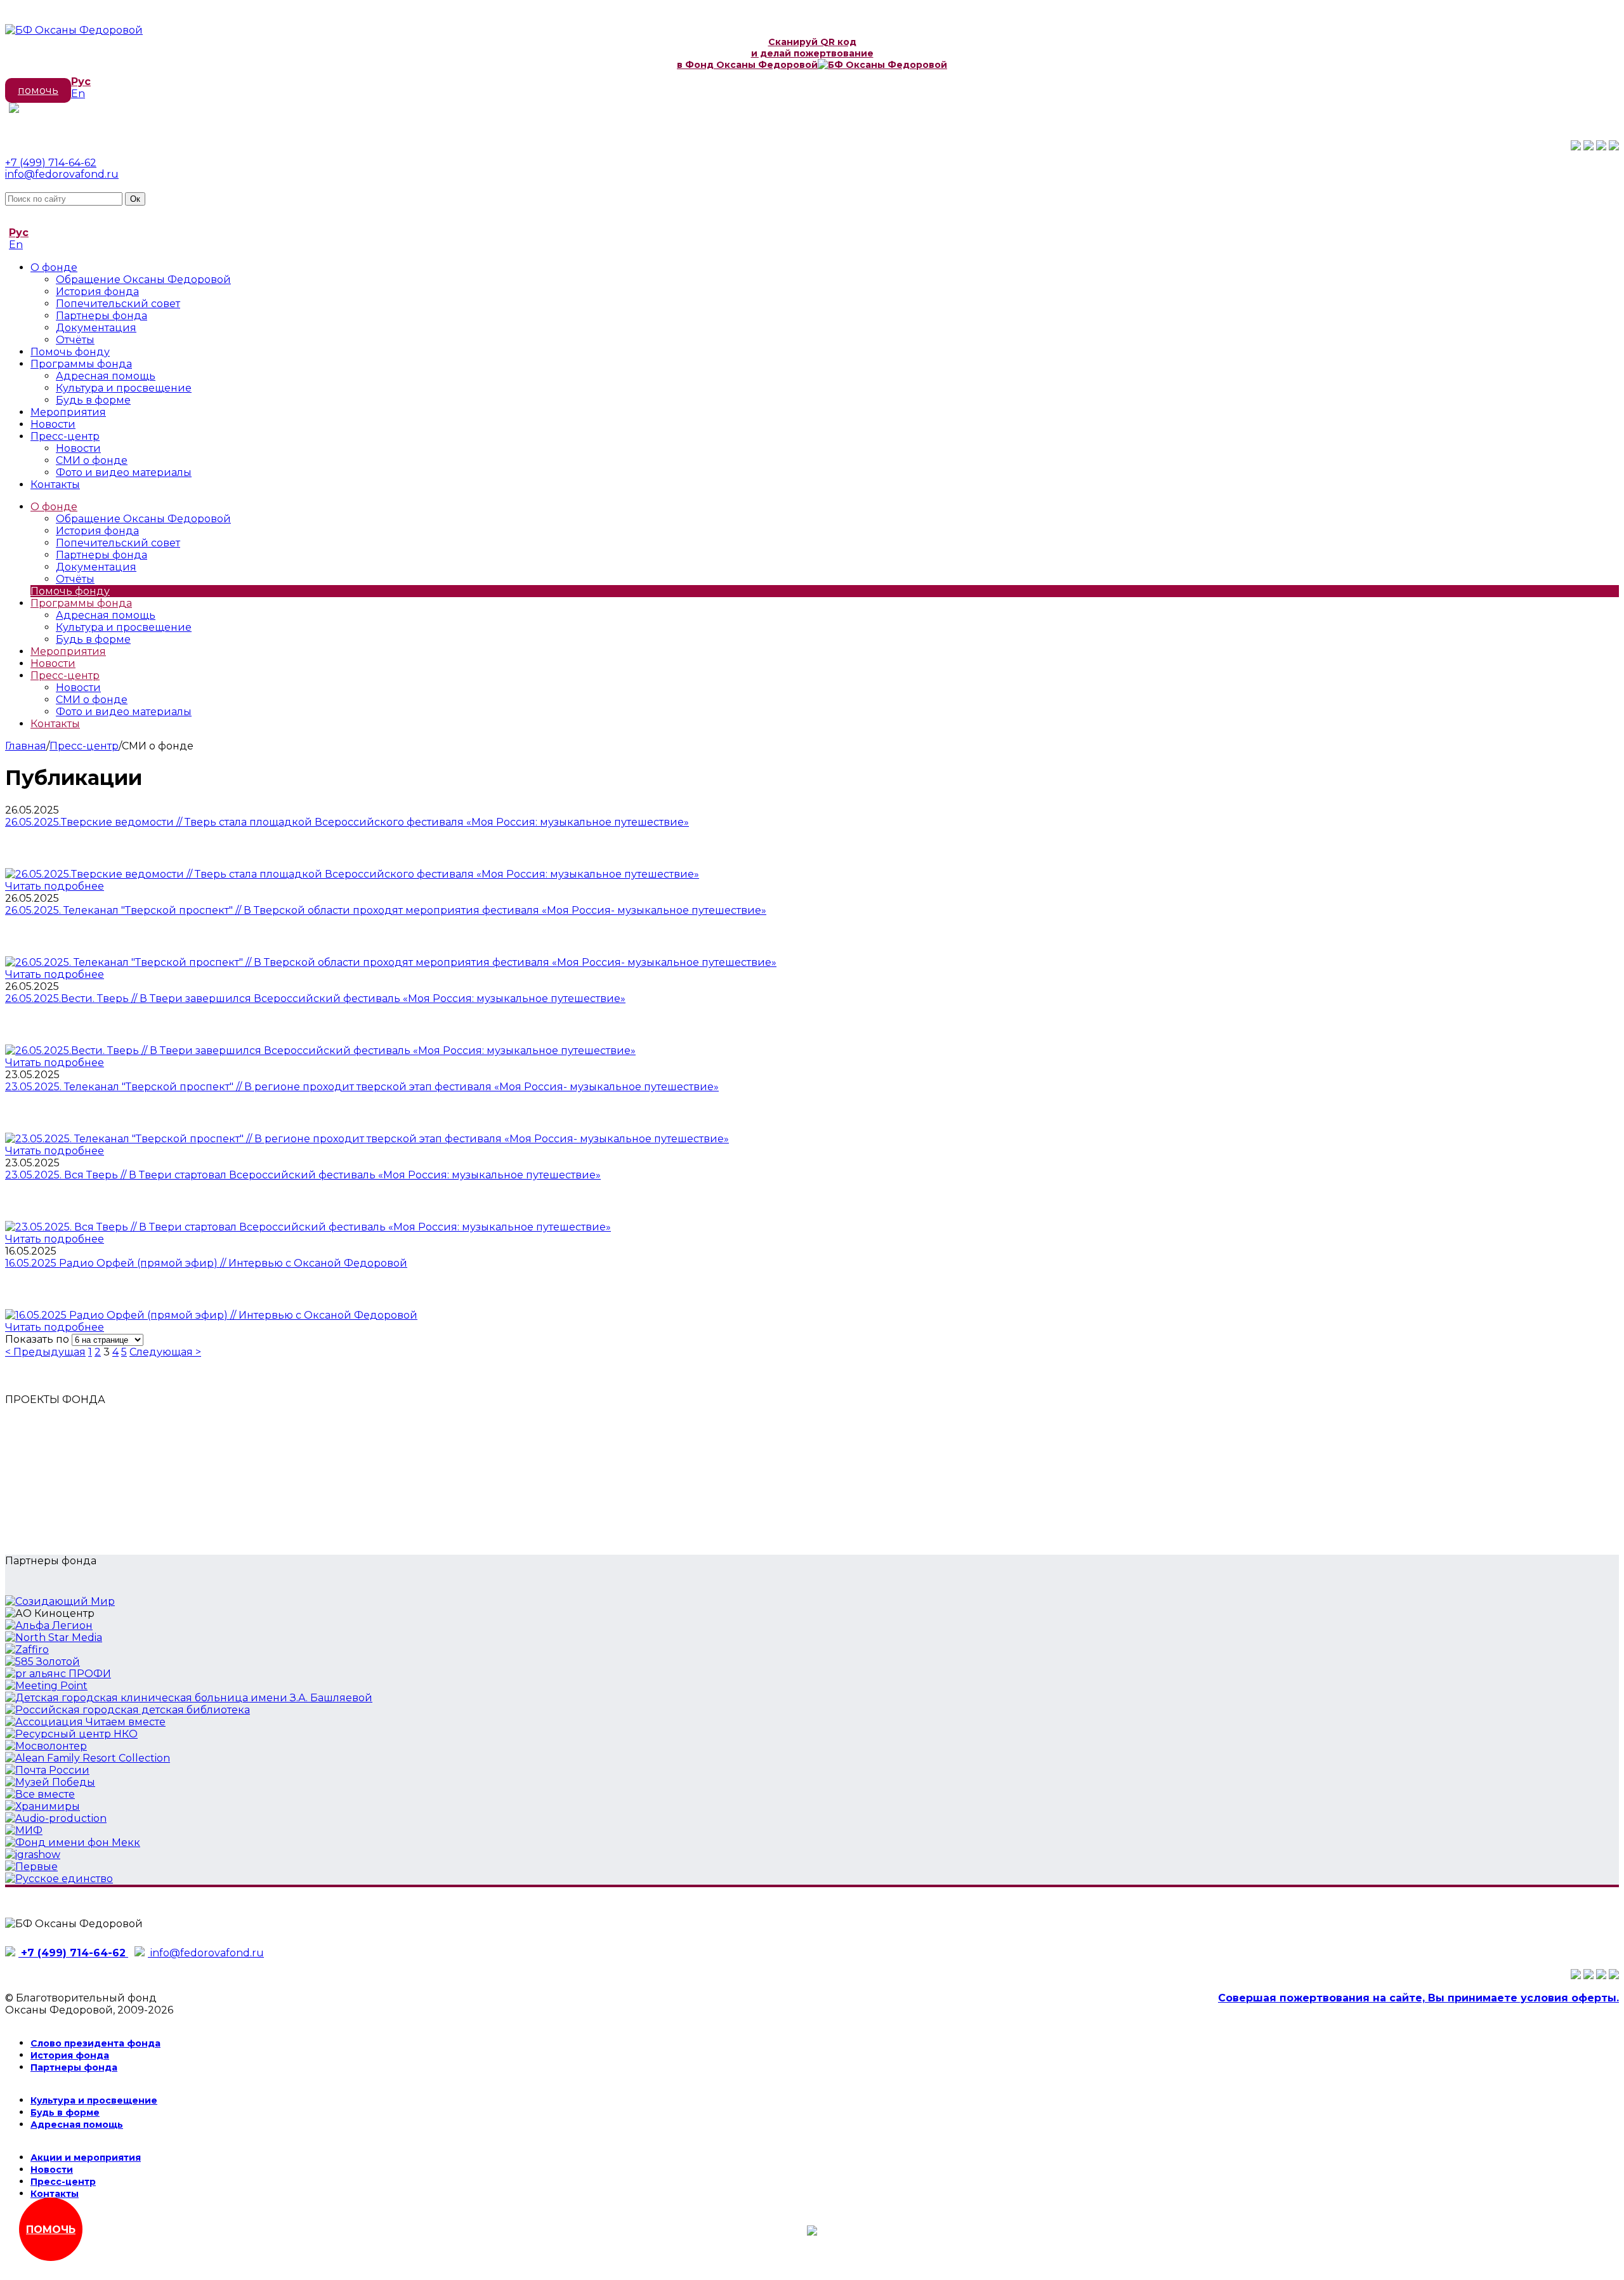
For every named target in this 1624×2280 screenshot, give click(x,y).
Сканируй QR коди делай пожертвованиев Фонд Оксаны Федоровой (775, 53)
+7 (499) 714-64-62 (51, 163)
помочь (38, 90)
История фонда (97, 292)
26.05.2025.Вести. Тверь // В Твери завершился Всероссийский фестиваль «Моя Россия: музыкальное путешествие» (315, 998)
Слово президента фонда (95, 2043)
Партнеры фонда (101, 316)
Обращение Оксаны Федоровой (143, 280)
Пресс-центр (65, 436)
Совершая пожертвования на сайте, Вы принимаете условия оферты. (1418, 1998)
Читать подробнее (55, 886)
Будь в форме (93, 400)
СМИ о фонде (92, 460)
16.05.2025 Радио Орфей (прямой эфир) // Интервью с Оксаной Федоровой (206, 1263)
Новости (53, 424)
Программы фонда (81, 364)
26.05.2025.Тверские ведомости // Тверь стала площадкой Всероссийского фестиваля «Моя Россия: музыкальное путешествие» (347, 822)
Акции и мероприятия (86, 2158)
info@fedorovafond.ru (62, 174)
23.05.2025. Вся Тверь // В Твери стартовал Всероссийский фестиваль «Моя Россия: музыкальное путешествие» (303, 1175)
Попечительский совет (118, 304)
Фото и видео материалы (124, 472)
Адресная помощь (106, 376)
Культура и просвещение (124, 388)
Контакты (55, 484)
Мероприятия (68, 412)
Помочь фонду (70, 352)
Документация (96, 328)
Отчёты (75, 340)
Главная (26, 746)
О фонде (54, 267)
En (78, 94)
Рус (81, 82)
